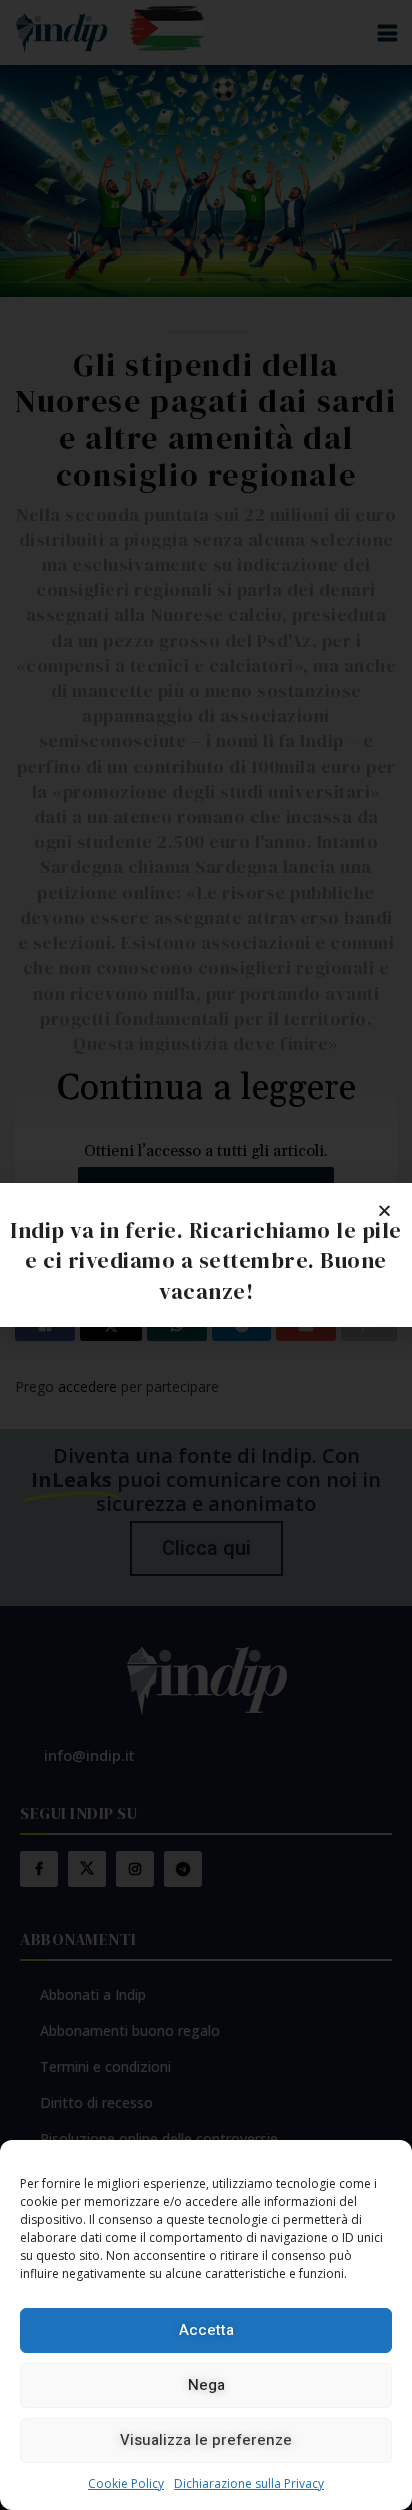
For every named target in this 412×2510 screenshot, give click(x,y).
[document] (206, 1255)
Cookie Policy (126, 2483)
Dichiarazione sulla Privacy (249, 2483)
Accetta (206, 2330)
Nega (206, 2385)
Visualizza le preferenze (206, 2440)
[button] (384, 1210)
